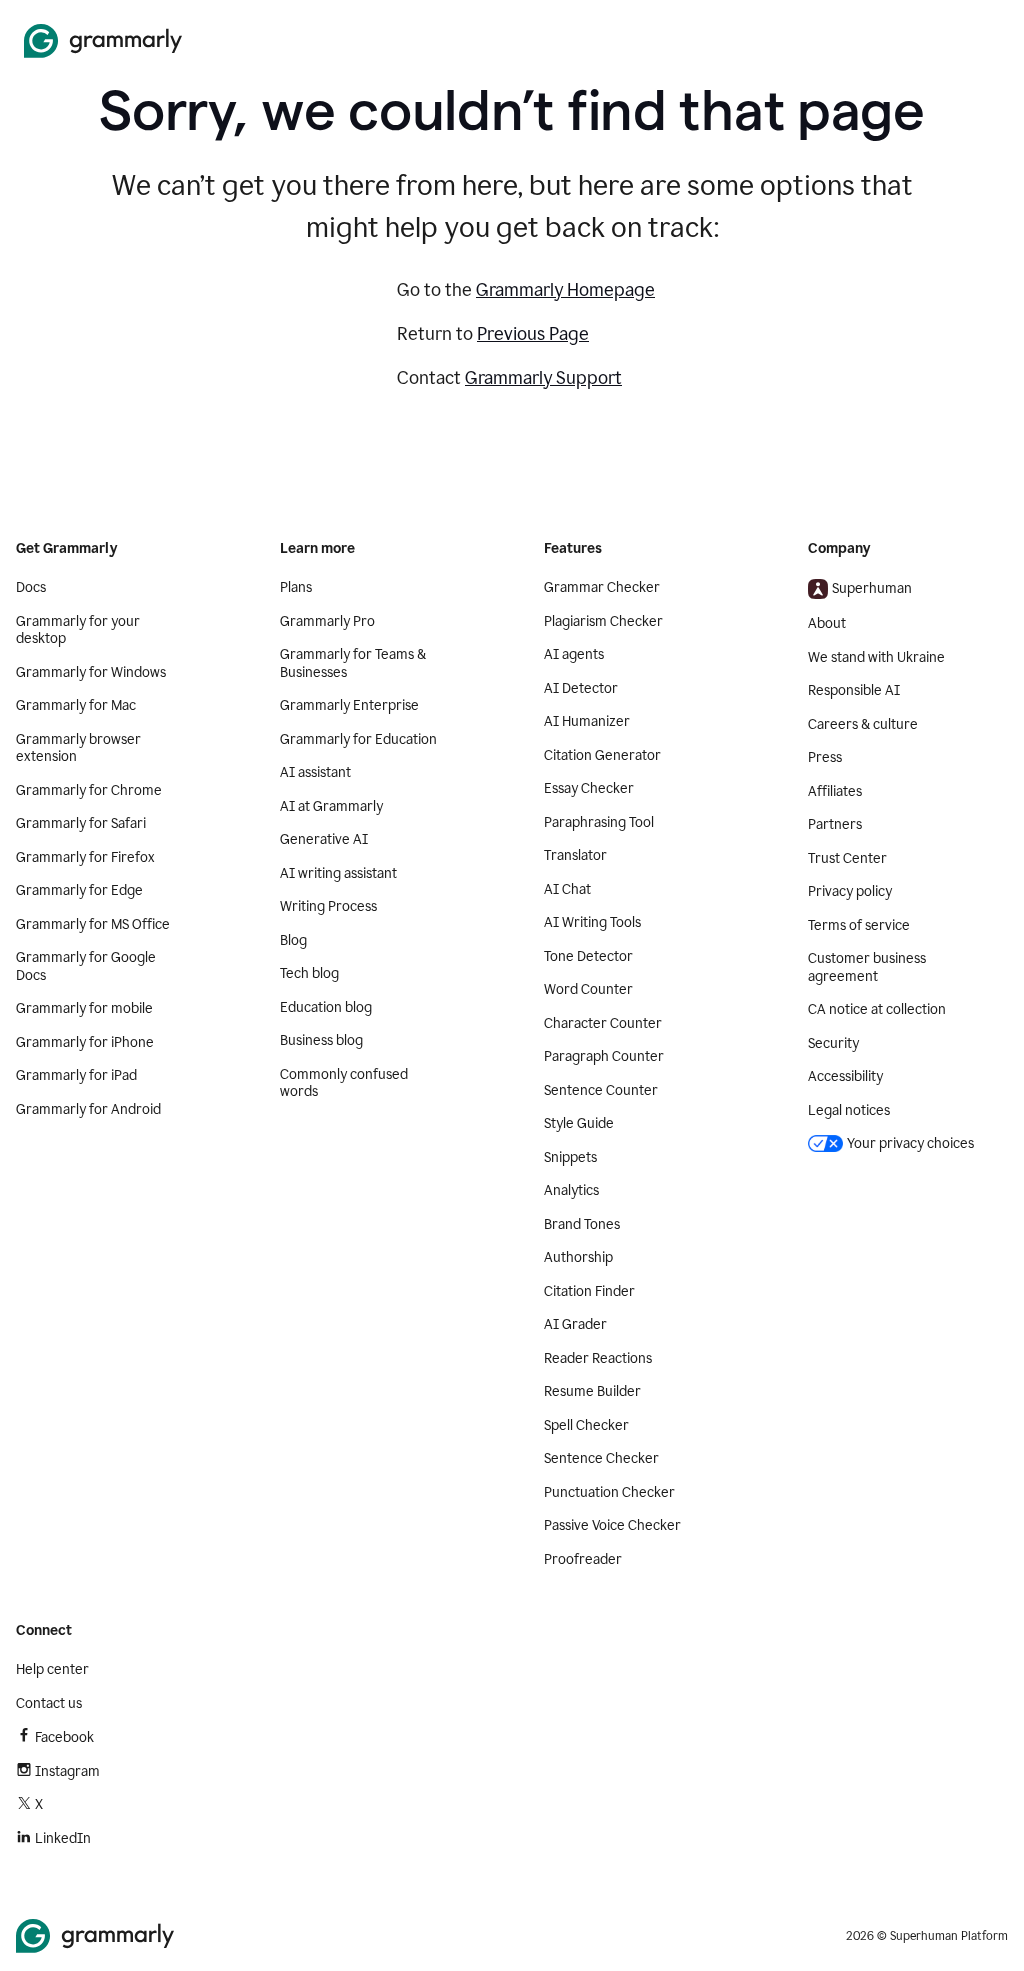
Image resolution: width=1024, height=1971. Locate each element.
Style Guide (579, 1123)
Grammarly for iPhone (85, 1042)
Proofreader (583, 1559)
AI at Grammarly (331, 806)
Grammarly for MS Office (93, 924)
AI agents (574, 654)
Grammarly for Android (88, 1109)
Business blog (321, 1040)
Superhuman (872, 588)
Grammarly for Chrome (89, 790)
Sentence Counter (601, 1090)
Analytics (571, 1190)
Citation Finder (589, 1291)
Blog (293, 940)
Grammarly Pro (327, 621)
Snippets (570, 1157)
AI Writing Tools (592, 922)
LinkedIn (63, 1838)
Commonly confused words (344, 1083)
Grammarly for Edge (79, 890)
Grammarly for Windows (91, 672)
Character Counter (603, 1023)
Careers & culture (863, 724)
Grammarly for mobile (84, 1008)
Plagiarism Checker (603, 621)
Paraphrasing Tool (599, 822)
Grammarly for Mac (76, 705)
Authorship (578, 1257)
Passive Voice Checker (612, 1525)
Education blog (326, 1007)
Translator (575, 855)
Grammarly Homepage (565, 290)
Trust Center (847, 858)
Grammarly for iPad (76, 1075)
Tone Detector (588, 956)
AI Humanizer (587, 721)
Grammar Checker (602, 587)
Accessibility (845, 1076)
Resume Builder (592, 1391)
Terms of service (859, 925)
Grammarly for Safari (81, 823)
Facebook (64, 1737)
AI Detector (581, 688)
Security (833, 1043)
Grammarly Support (543, 378)
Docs (31, 587)
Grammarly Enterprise (349, 705)
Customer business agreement (867, 967)
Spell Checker (586, 1425)
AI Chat (567, 889)
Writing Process (328, 906)
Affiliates (835, 791)
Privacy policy (850, 891)
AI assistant (315, 772)
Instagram (67, 1771)
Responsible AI (854, 690)
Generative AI (324, 839)
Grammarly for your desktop (78, 630)
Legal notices (849, 1110)
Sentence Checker (601, 1458)
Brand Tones (582, 1224)
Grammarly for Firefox (85, 857)
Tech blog (309, 973)
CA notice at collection (877, 1009)
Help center (52, 1669)
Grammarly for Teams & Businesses (353, 663)
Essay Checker (589, 788)
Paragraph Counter (604, 1056)
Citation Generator (602, 755)
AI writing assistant (338, 873)
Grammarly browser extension (78, 748)
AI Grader (575, 1324)
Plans (296, 587)
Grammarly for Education (358, 739)
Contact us (49, 1703)
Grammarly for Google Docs (86, 966)
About (827, 623)
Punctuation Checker (609, 1492)
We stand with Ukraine (876, 657)
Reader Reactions (598, 1358)
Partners (835, 824)
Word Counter (588, 989)
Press (825, 757)
